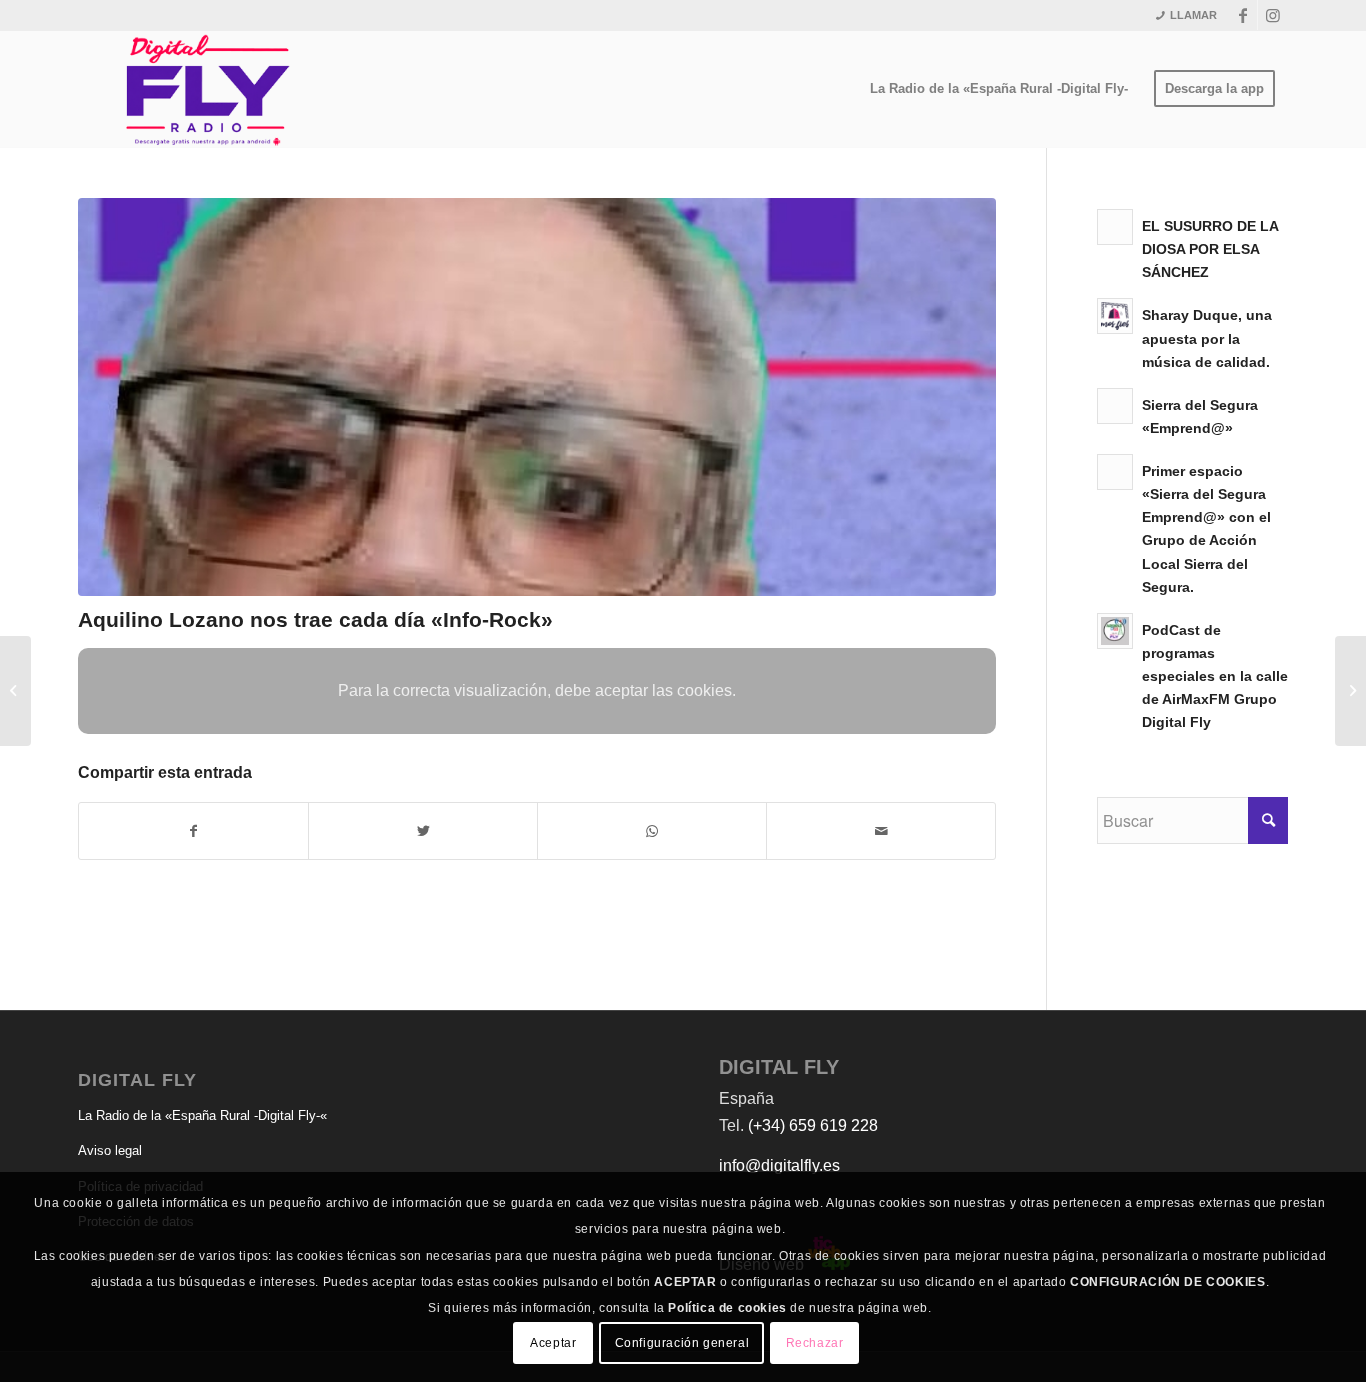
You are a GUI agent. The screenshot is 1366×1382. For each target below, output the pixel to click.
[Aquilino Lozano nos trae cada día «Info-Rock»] (537, 397)
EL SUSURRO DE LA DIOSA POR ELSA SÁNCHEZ (1210, 249)
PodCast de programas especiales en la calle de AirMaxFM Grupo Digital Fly (1215, 677)
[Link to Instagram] (1273, 15)
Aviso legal (110, 1150)
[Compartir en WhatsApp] (652, 831)
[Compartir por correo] (881, 831)
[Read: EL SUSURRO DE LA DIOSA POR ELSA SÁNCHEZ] (1115, 227)
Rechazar (815, 1343)
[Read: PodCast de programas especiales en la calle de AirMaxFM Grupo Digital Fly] (1115, 631)
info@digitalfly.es (779, 1165)
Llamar (1193, 15)
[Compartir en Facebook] (193, 831)
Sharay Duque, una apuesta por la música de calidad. (1207, 338)
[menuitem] (999, 89)
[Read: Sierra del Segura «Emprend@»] (1115, 406)
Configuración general (682, 1343)
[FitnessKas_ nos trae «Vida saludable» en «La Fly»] (1350, 691)
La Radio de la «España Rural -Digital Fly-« (202, 1115)
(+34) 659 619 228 (813, 1125)
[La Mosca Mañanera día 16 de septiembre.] (15, 691)
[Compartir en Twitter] (423, 831)
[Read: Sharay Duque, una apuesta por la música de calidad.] (1115, 316)
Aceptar (553, 1343)
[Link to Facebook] (1242, 15)
